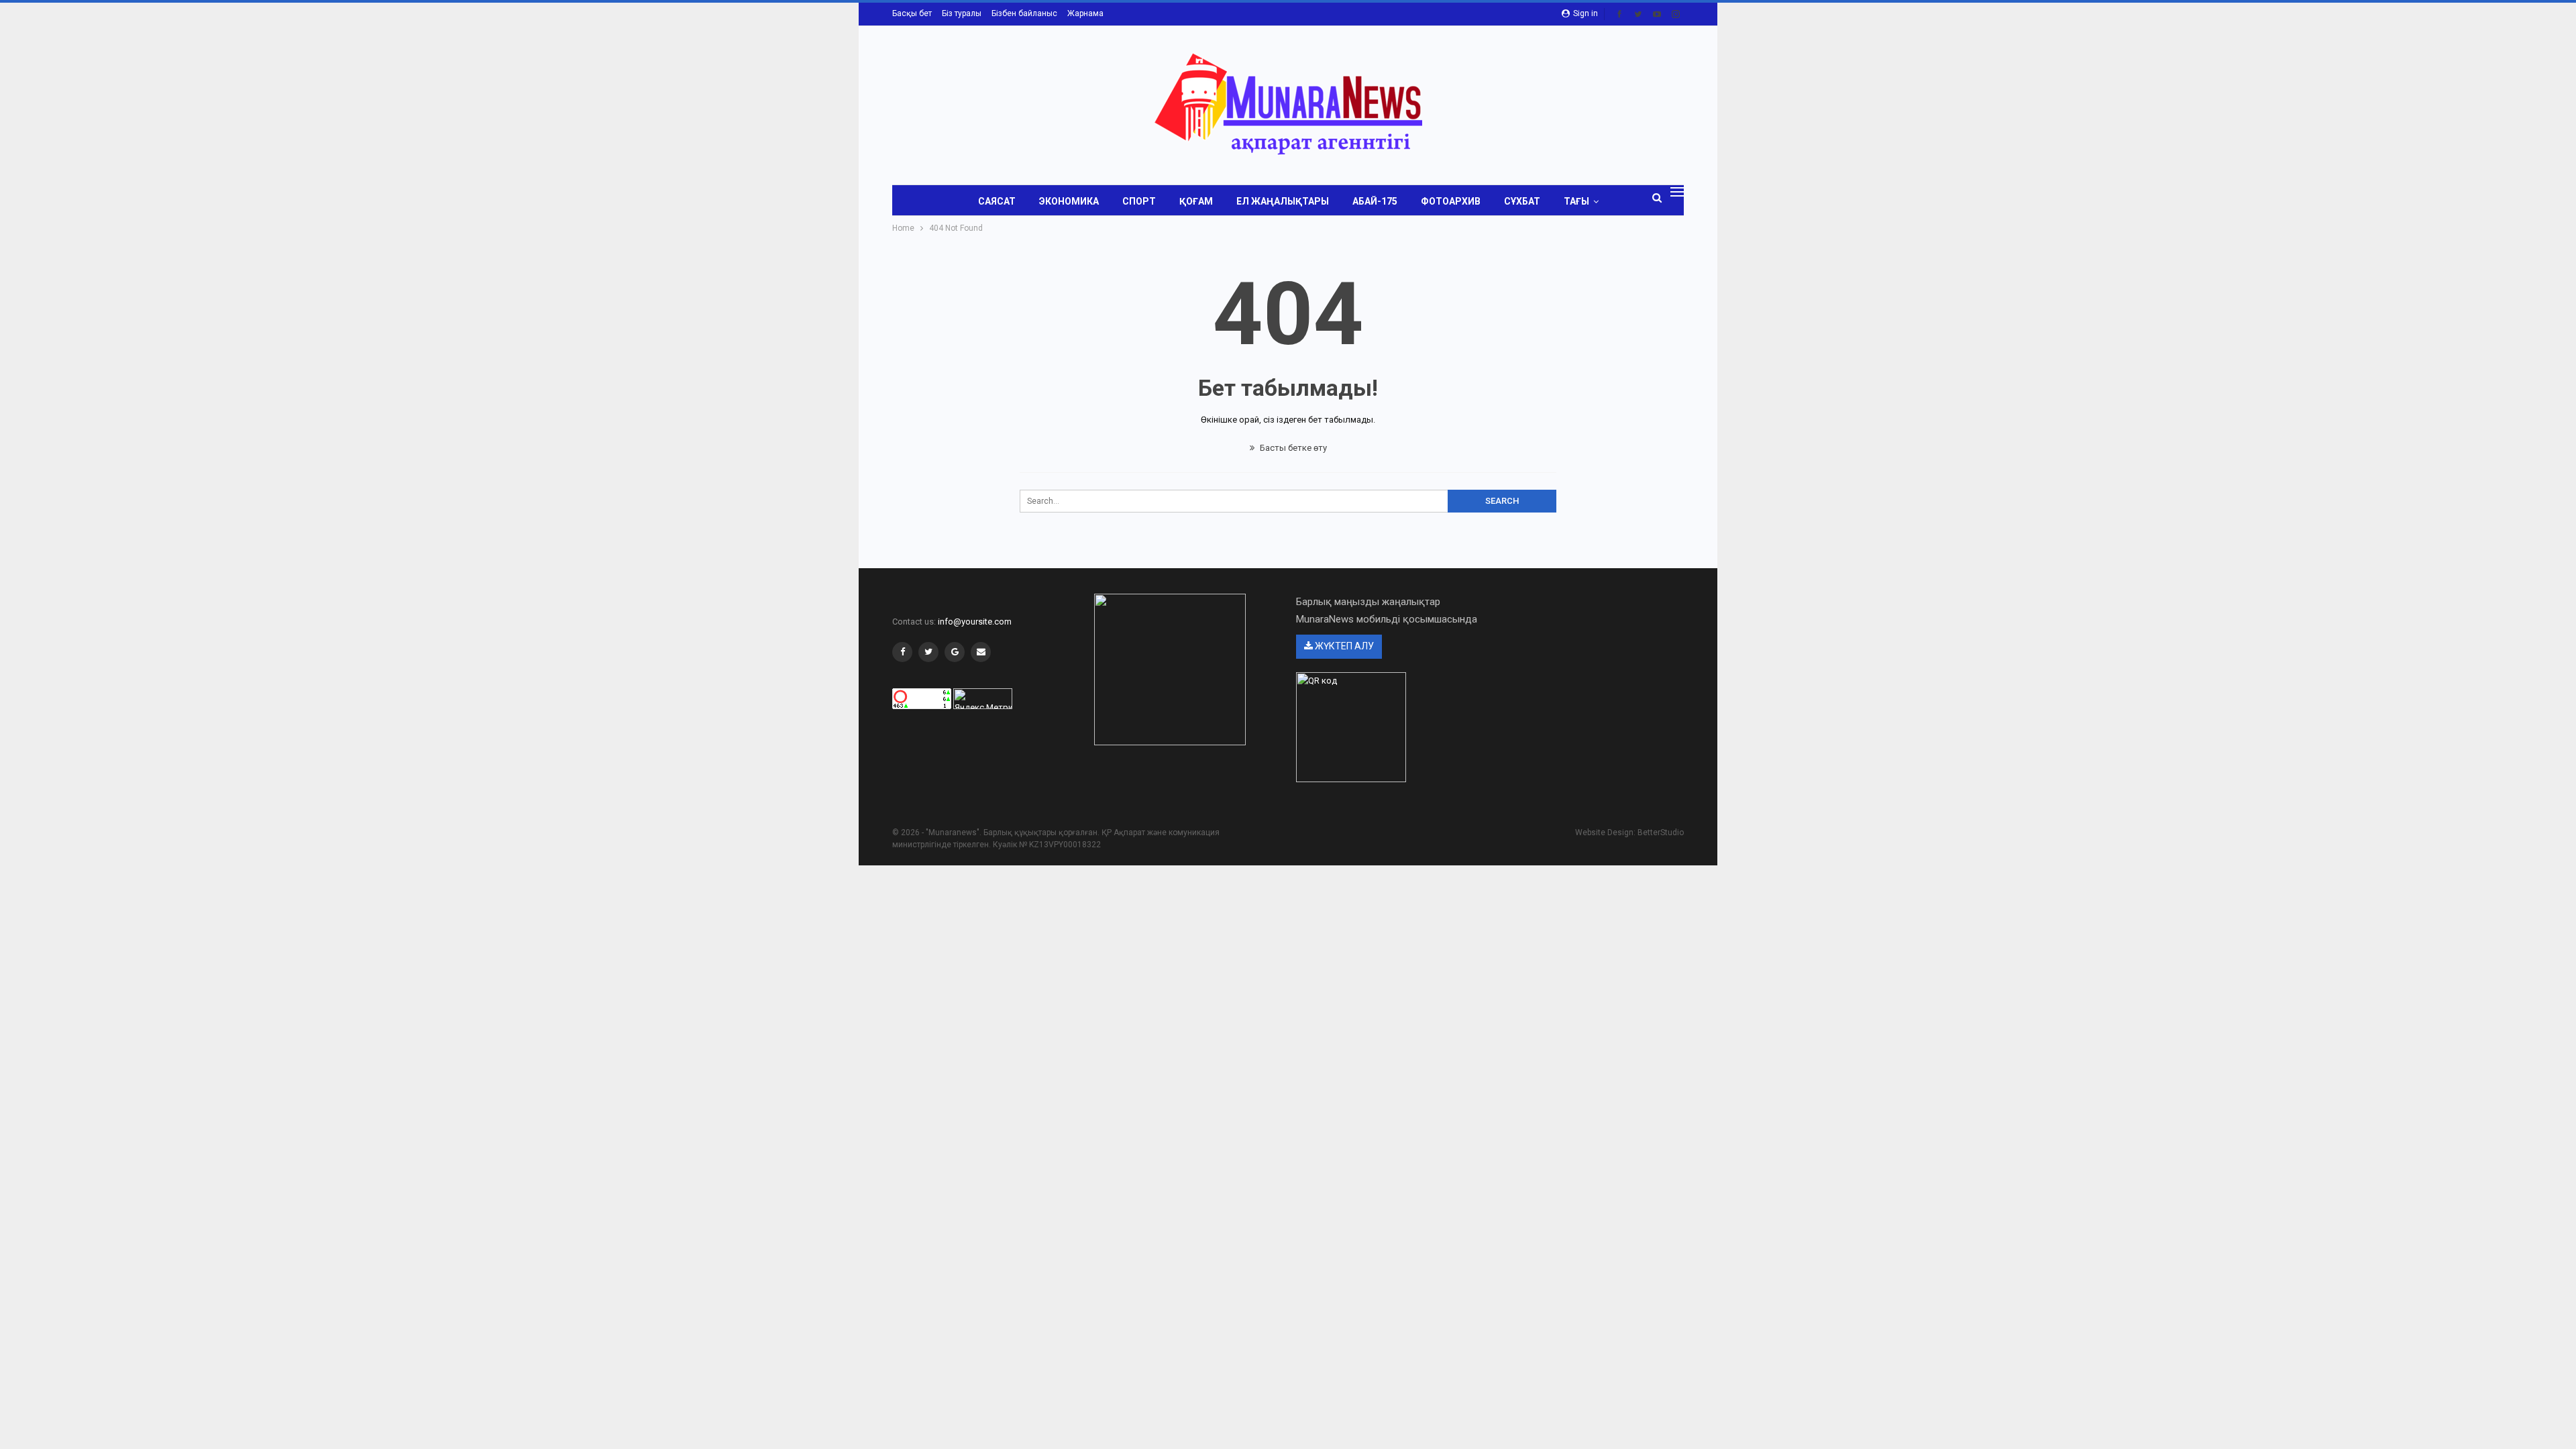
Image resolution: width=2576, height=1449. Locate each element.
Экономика (1069, 201)
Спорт (1139, 201)
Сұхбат (1522, 201)
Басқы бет (912, 13)
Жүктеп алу (1343, 646)
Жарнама (1085, 13)
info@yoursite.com (975, 622)
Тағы (1576, 201)
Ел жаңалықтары (1283, 201)
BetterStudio (1661, 833)
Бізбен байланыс (1024, 13)
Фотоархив (1451, 201)
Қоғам (1196, 201)
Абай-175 (1375, 201)
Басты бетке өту (1292, 448)
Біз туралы (962, 13)
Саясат (997, 201)
